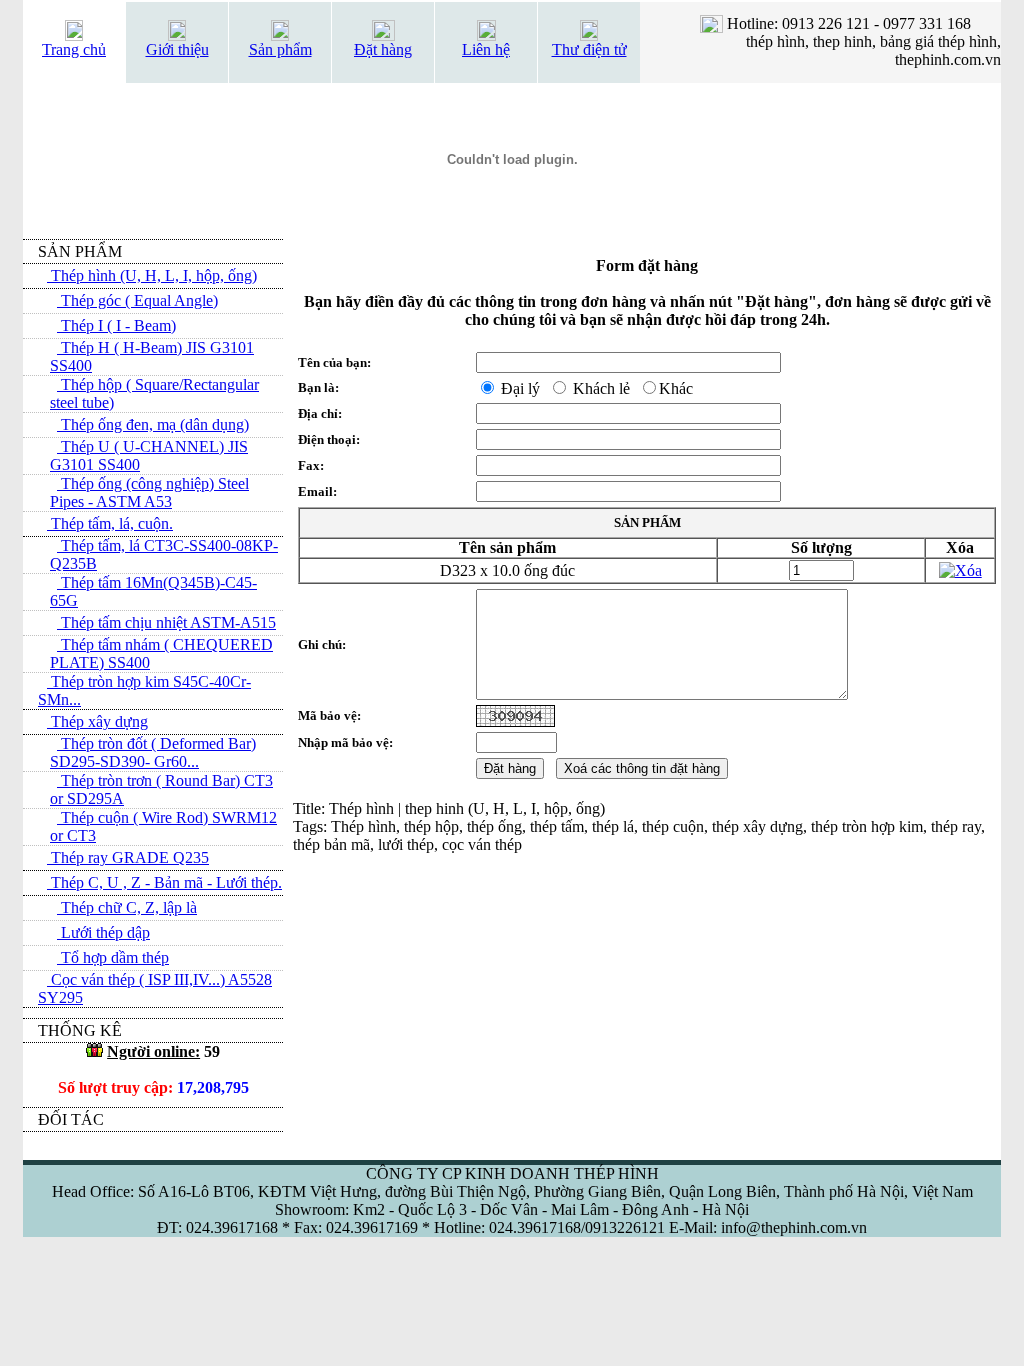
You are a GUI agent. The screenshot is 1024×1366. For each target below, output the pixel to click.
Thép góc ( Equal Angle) (137, 300)
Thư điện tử (589, 49)
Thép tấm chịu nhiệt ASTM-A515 (166, 622)
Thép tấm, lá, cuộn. (110, 523)
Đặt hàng (383, 49)
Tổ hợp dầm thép (113, 957)
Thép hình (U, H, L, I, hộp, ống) (152, 275)
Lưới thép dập (103, 932)
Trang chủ (74, 49)
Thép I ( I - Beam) (116, 325)
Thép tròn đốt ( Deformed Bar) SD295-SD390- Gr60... (153, 752)
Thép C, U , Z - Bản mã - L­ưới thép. (164, 882)
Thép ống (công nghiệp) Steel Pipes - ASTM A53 (149, 492)
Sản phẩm (280, 49)
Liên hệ (486, 49)
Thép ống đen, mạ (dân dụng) (153, 424)
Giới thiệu (177, 49)
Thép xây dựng (97, 721)
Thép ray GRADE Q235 (128, 857)
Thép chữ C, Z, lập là (127, 907)
